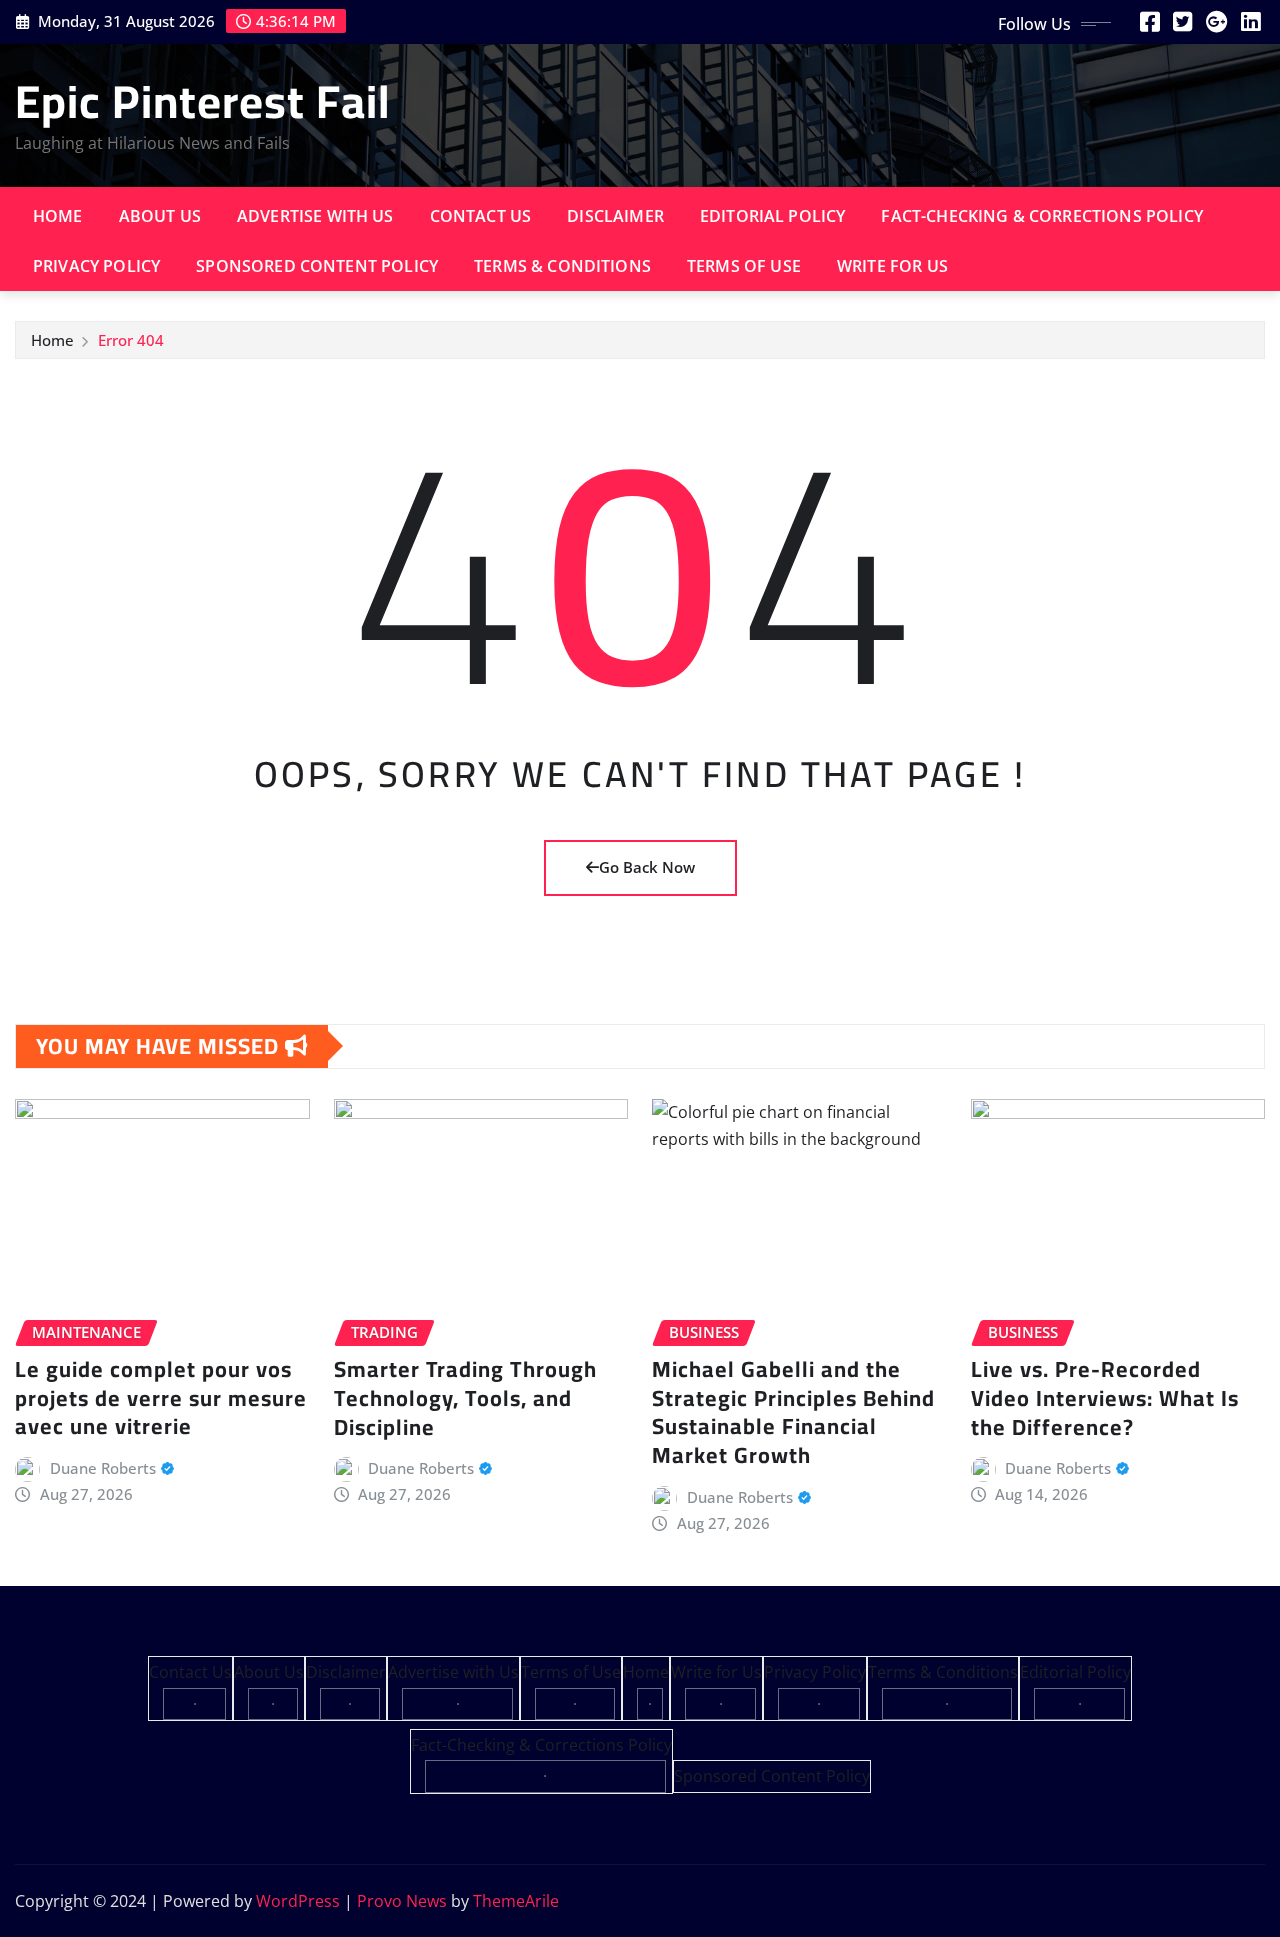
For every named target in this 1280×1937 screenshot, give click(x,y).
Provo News (402, 1901)
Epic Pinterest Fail (203, 101)
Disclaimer (615, 216)
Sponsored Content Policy (317, 266)
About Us (160, 216)
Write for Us (892, 266)
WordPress (298, 1901)
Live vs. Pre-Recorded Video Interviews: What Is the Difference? (1105, 1397)
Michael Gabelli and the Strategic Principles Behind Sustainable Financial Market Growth (793, 1412)
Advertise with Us (315, 216)
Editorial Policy (773, 216)
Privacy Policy (96, 266)
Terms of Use (744, 266)
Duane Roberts (103, 1468)
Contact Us (481, 216)
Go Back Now (647, 867)
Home (58, 216)
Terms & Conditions (562, 266)
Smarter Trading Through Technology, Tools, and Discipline (465, 1397)
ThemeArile (516, 1901)
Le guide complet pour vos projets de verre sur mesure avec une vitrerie (161, 1397)
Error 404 (131, 340)
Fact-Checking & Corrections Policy (1041, 216)
